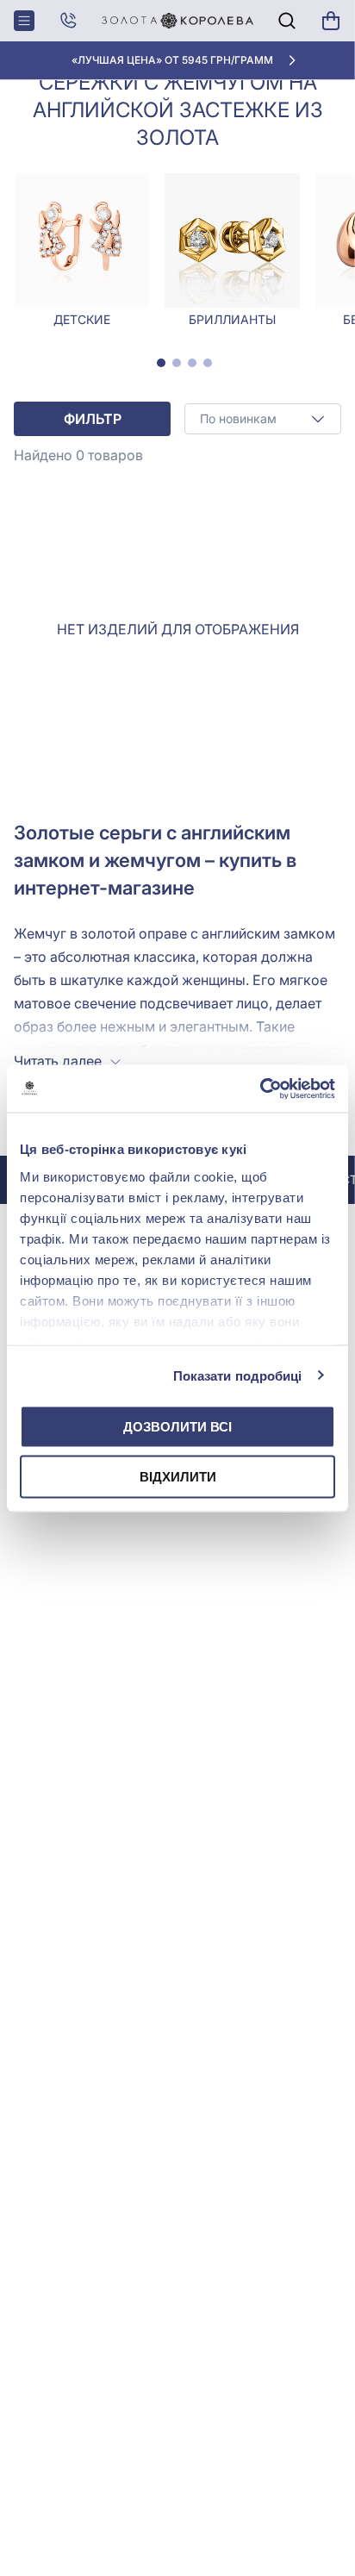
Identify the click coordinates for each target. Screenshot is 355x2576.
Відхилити (178, 1476)
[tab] (161, 363)
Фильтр (93, 419)
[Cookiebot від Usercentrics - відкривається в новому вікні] (260, 1088)
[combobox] (263, 419)
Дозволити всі (177, 1427)
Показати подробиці (238, 1375)
